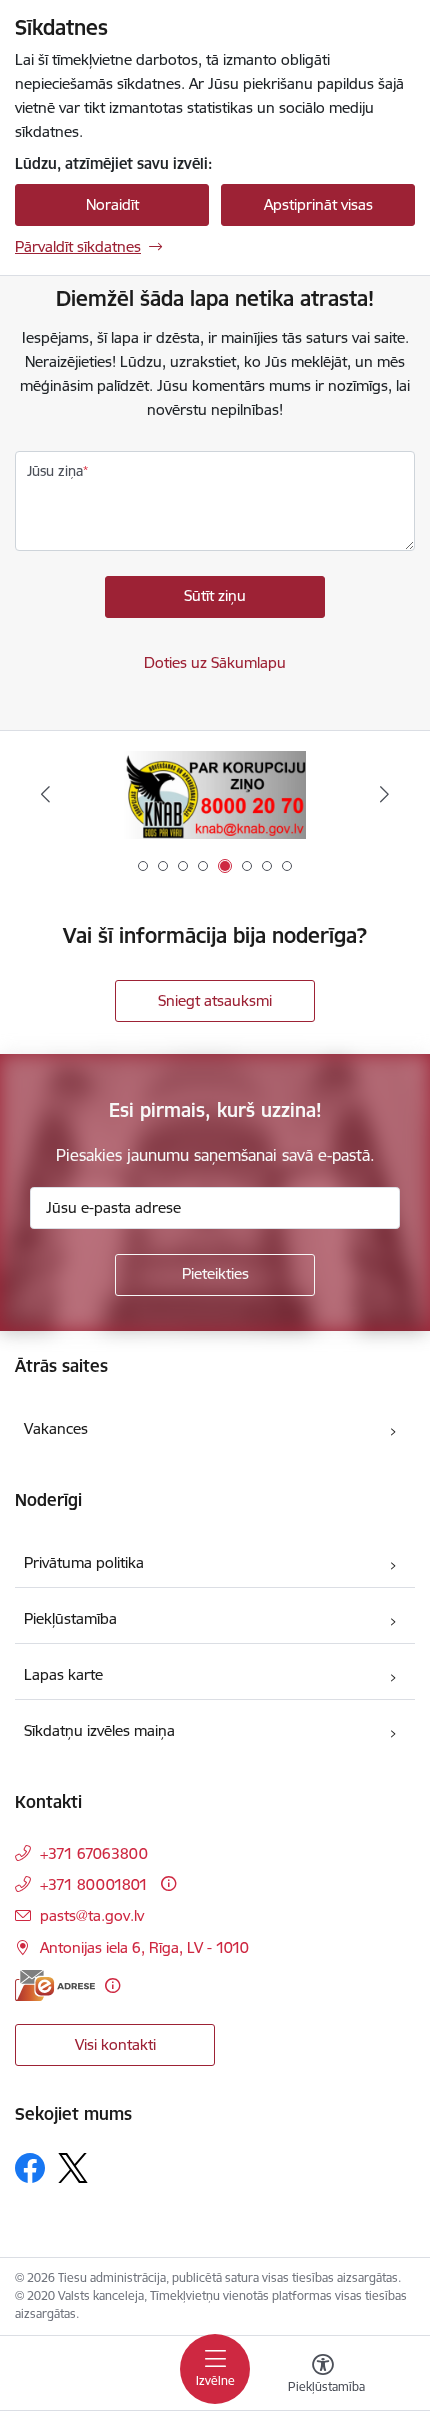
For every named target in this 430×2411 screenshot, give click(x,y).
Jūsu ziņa (55, 471)
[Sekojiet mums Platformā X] (73, 2168)
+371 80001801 (94, 1884)
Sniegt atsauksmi (215, 1000)
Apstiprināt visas (318, 204)
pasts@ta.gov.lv (92, 1915)
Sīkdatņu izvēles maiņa (99, 1730)
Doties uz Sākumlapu (215, 662)
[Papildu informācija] (168, 1883)
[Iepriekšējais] (46, 794)
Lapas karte (63, 1674)
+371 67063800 (94, 1853)
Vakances (56, 1428)
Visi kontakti (115, 2044)
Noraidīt (112, 204)
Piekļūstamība (70, 1618)
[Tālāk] (384, 794)
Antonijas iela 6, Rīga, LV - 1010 (144, 1947)
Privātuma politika (84, 1562)
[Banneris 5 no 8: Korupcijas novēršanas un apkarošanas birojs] (215, 794)
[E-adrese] (55, 1985)
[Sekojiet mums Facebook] (30, 2168)
